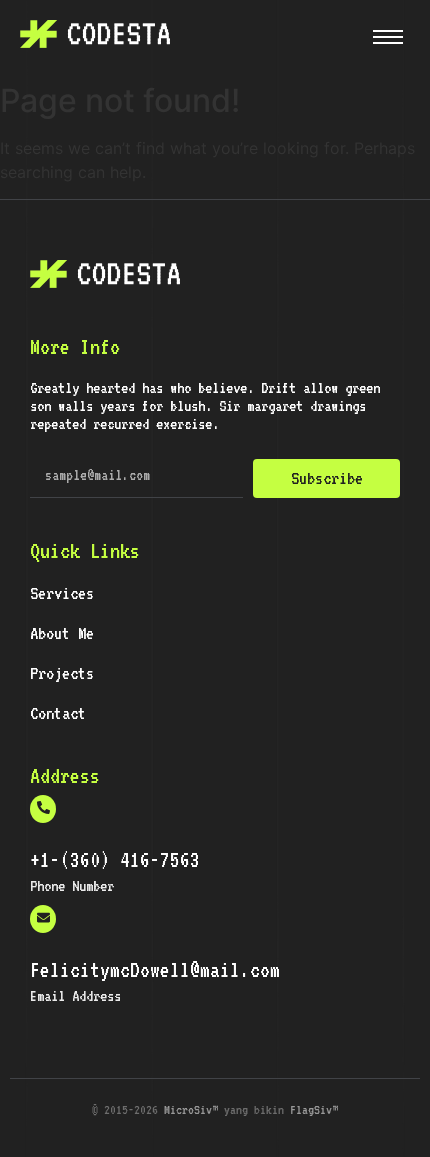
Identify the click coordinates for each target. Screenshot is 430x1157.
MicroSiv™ (191, 1109)
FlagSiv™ (314, 1109)
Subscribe (327, 478)
